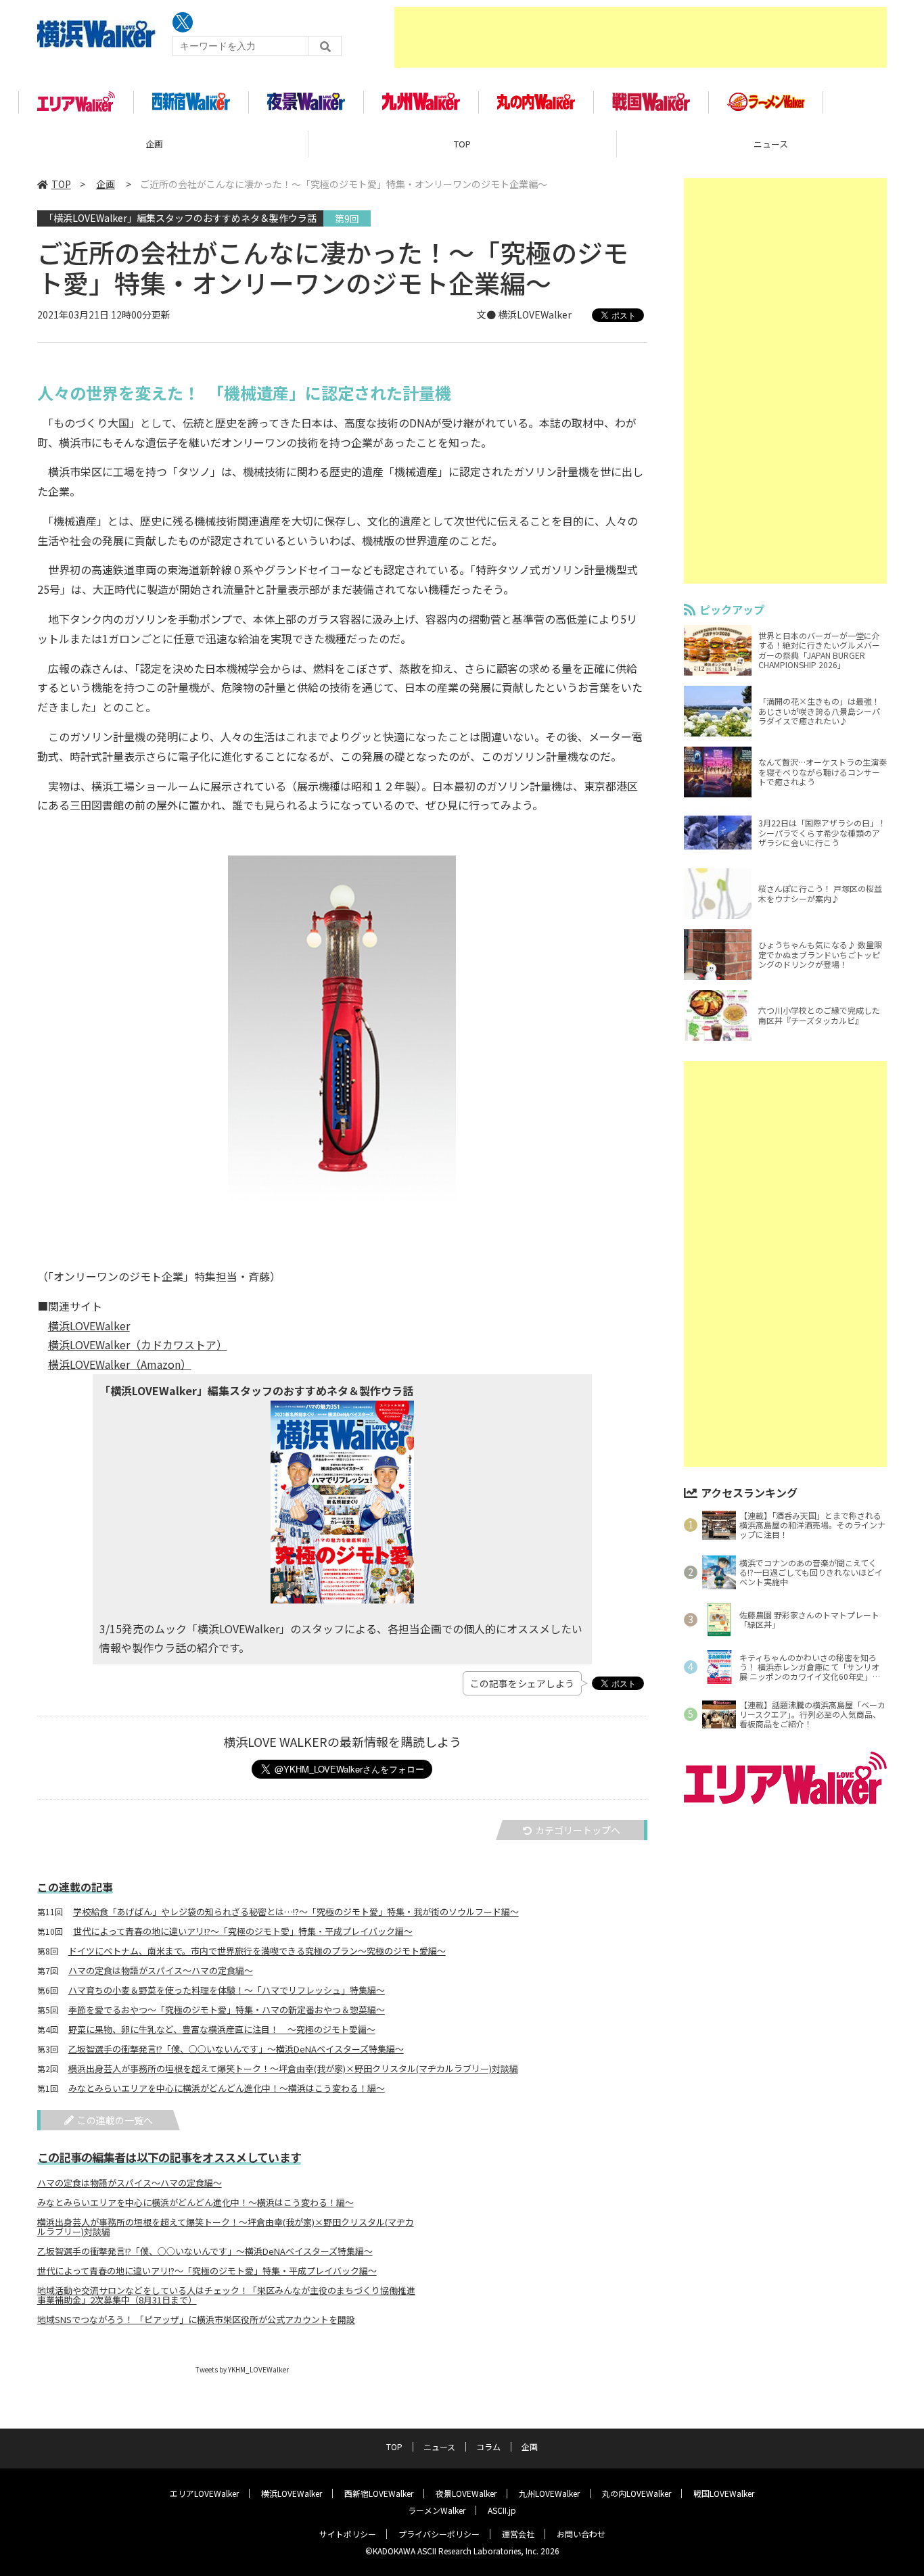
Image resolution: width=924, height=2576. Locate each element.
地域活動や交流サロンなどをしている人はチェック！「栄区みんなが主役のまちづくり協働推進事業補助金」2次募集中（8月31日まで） (226, 2295)
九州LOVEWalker (549, 2493)
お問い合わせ (581, 2534)
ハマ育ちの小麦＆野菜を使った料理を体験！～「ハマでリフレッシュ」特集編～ (227, 1990)
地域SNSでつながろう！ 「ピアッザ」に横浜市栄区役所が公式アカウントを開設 (196, 2320)
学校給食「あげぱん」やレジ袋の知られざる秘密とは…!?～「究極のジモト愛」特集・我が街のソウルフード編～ (296, 1912)
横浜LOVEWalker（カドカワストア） (138, 1344)
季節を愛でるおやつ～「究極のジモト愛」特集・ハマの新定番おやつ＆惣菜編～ (227, 2010)
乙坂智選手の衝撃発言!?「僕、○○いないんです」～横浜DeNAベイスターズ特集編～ (236, 2049)
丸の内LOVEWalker (637, 2493)
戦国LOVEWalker (724, 2493)
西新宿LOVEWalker (379, 2493)
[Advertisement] (641, 37)
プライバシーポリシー (439, 2534)
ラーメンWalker (437, 2510)
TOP (462, 144)
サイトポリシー (348, 2534)
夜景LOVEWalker (466, 2493)
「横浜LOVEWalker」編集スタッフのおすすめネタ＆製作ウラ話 (180, 218)
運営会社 (518, 2534)
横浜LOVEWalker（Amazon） (120, 1364)
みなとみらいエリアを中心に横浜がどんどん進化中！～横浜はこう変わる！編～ (227, 2088)
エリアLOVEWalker (204, 2493)
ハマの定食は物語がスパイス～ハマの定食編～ (161, 1971)
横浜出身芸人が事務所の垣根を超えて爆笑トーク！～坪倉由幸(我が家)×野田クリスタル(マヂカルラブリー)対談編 (293, 2069)
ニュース (439, 2446)
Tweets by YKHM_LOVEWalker (242, 2369)
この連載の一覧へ (115, 2120)
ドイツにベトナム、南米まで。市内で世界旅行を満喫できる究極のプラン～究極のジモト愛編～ (257, 1951)
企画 (154, 144)
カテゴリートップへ (578, 1830)
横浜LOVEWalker (89, 1326)
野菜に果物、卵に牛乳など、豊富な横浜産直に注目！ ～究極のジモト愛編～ (222, 2030)
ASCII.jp (502, 2510)
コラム (488, 2446)
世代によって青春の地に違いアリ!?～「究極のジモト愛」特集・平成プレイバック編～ (243, 1931)
